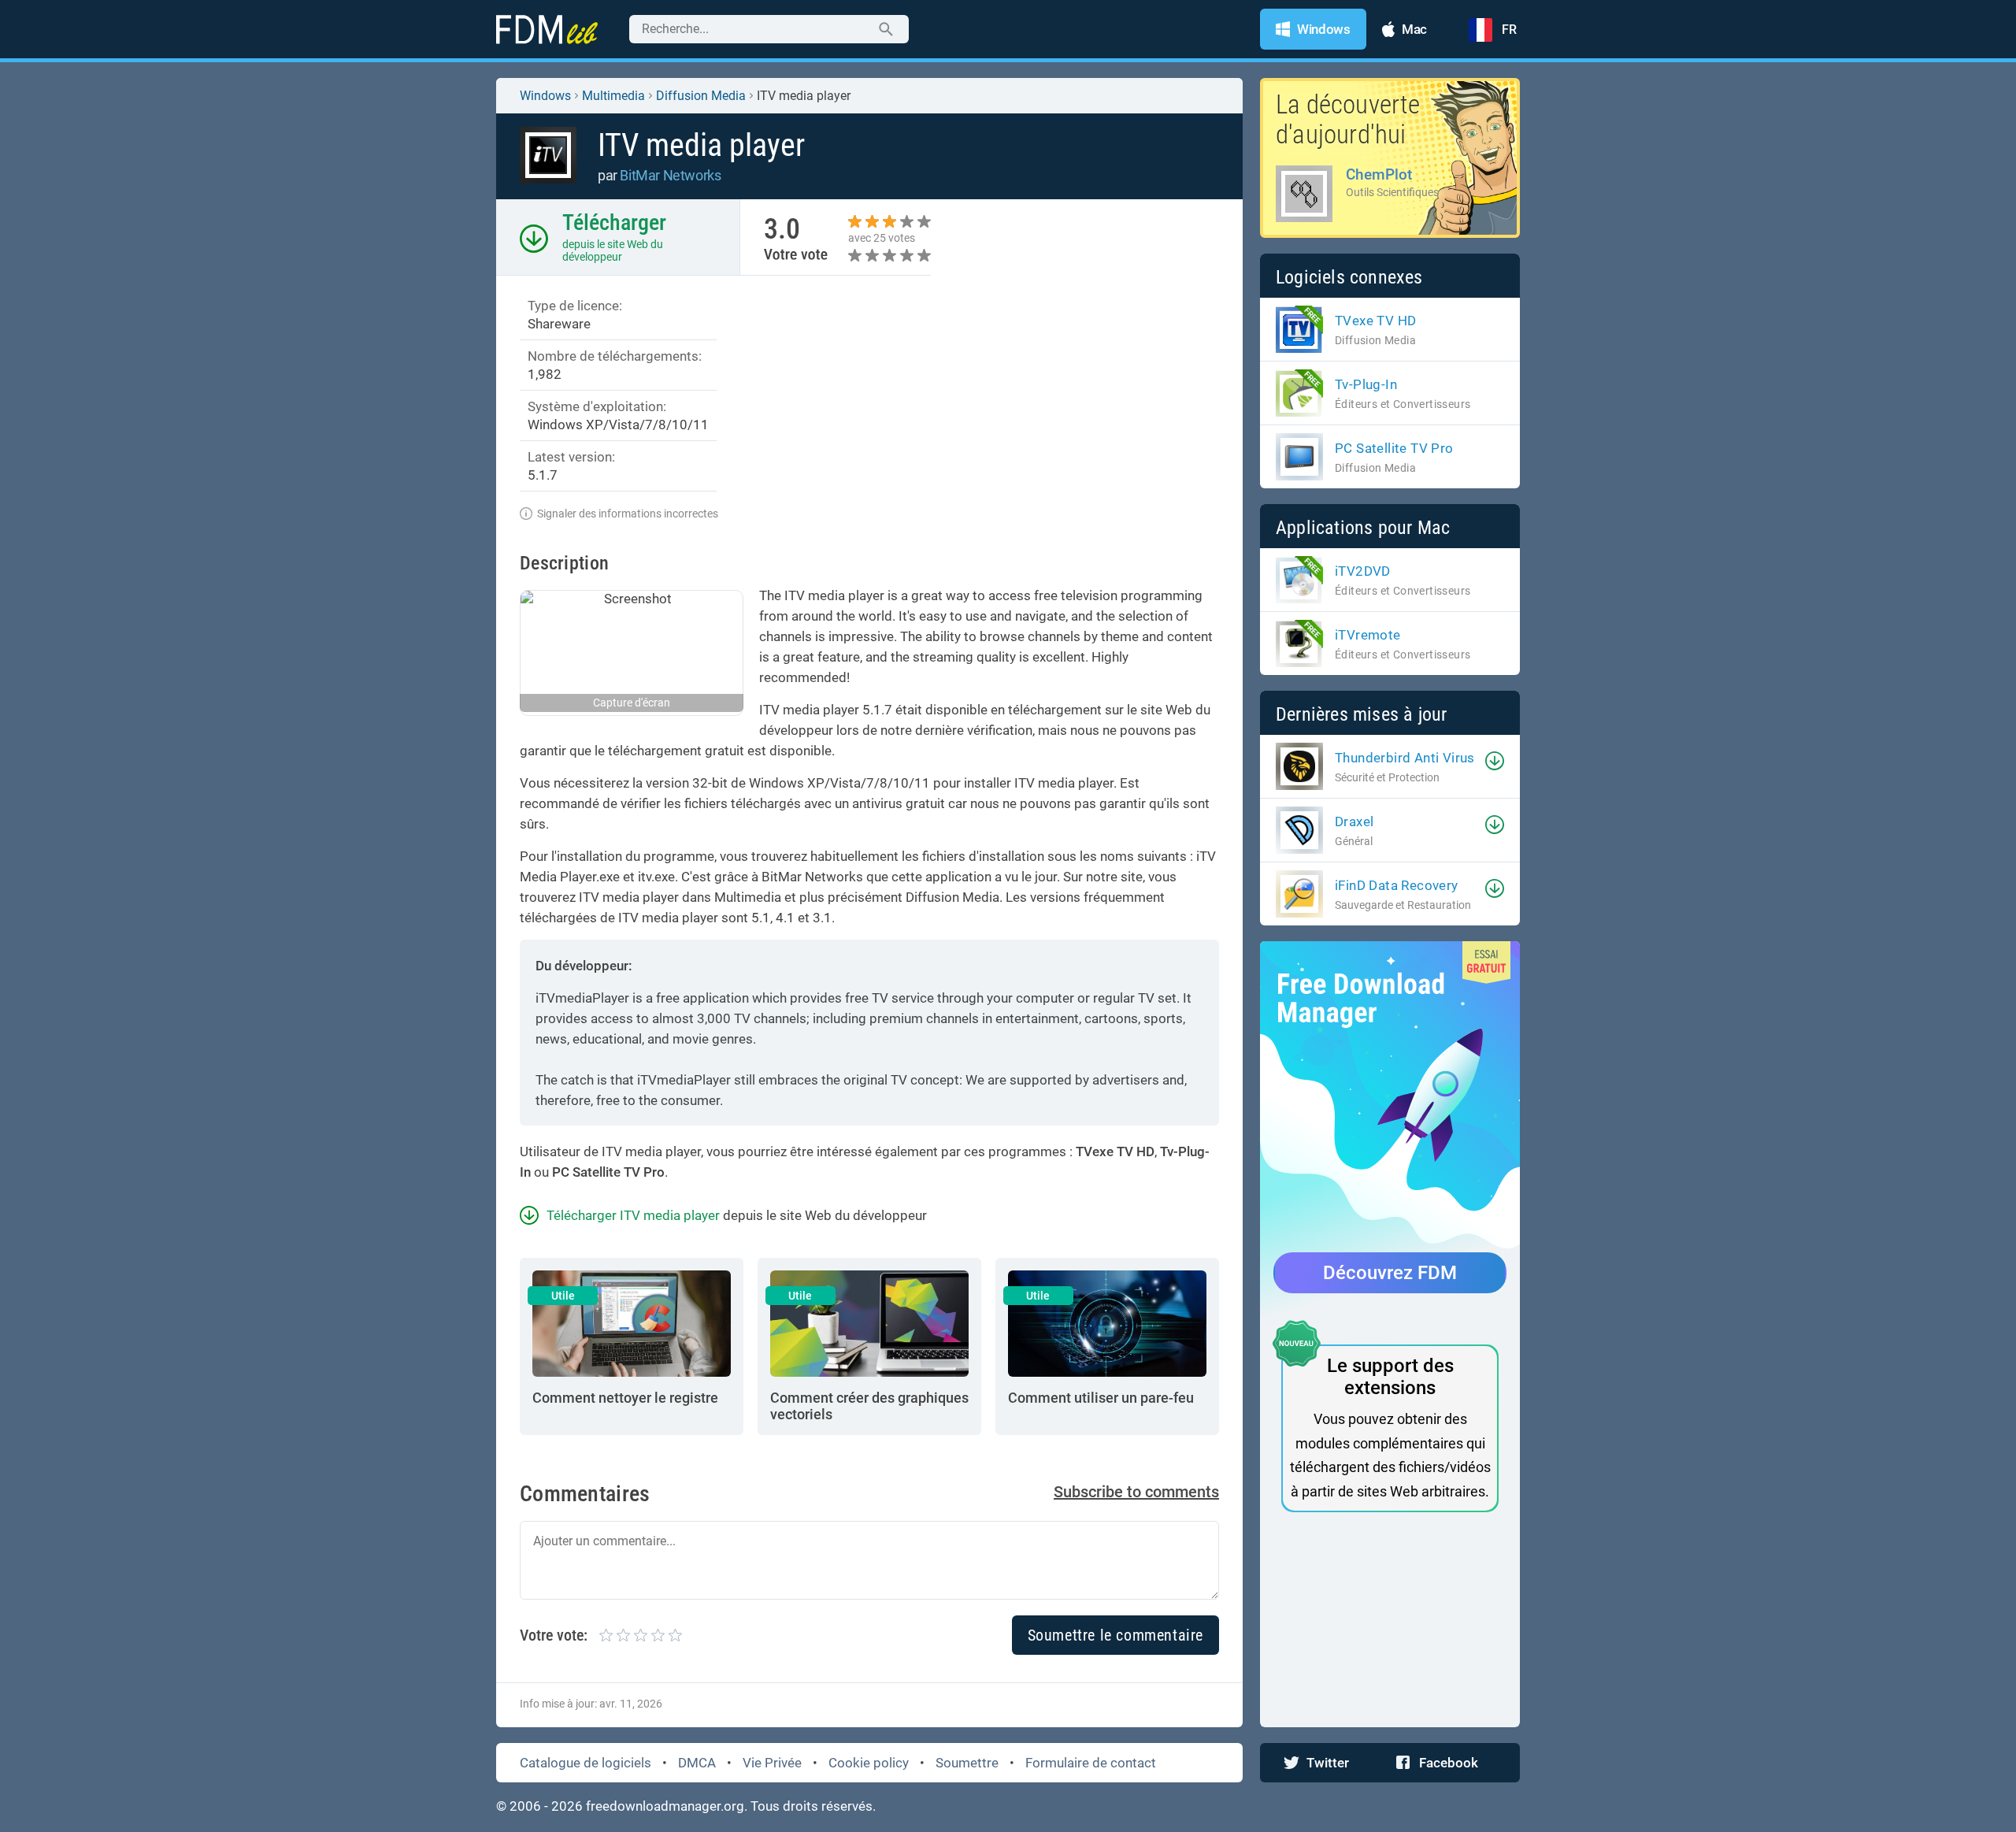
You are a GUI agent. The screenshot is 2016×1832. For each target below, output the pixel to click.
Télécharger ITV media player (633, 1215)
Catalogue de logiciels (586, 1763)
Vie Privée (772, 1763)
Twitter (1328, 1763)
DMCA (697, 1763)
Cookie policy (869, 1763)
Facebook (1449, 1763)
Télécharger (614, 223)
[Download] (1495, 761)
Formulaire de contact (1091, 1763)
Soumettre (967, 1763)
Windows (545, 96)
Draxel (1354, 821)
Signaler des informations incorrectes (628, 514)
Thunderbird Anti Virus (1405, 758)
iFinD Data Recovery (1397, 885)
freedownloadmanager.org (665, 1806)
